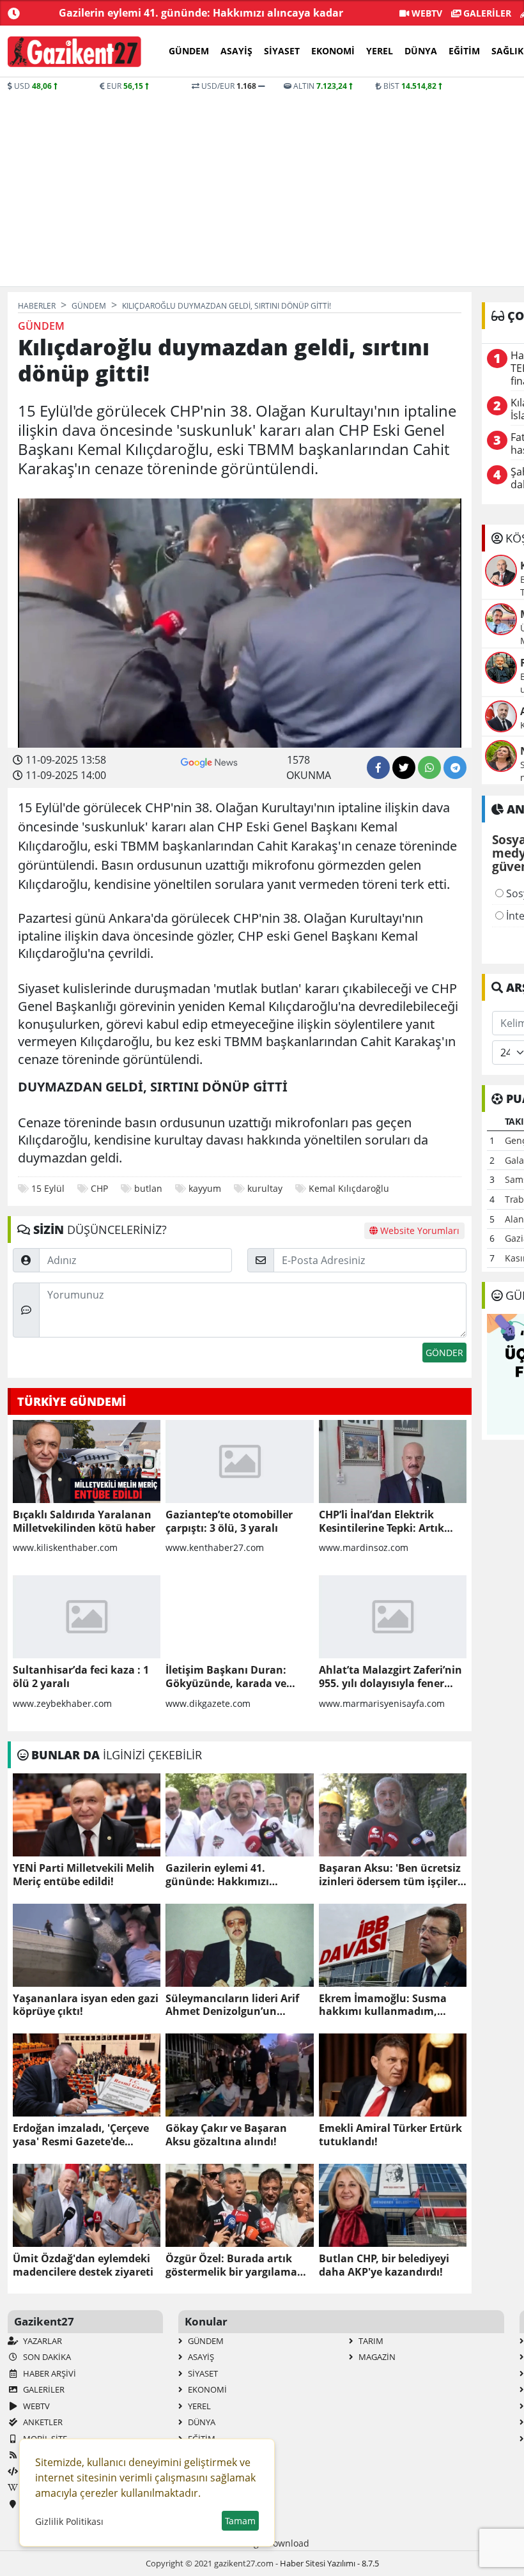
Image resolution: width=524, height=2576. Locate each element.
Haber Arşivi (49, 2373)
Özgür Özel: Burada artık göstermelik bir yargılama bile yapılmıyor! (231, 2265)
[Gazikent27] (74, 52)
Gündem (189, 51)
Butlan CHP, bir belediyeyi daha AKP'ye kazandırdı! (384, 2265)
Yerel (380, 51)
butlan (148, 1188)
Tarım (370, 2341)
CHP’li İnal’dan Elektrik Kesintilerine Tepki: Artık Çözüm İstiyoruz (381, 1522)
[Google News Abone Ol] (209, 761)
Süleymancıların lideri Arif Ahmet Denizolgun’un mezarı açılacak (232, 2005)
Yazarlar (42, 2341)
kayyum (205, 1188)
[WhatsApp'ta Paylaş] (429, 767)
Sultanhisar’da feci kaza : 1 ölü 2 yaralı (81, 1677)
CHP (99, 1188)
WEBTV (426, 13)
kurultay (265, 1188)
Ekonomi (333, 51)
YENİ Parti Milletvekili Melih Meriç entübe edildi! (84, 1875)
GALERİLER (486, 13)
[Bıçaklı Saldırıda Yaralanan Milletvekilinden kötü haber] (87, 1462)
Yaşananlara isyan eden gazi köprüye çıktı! (86, 2005)
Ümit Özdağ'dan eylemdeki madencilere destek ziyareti (83, 2265)
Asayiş (236, 51)
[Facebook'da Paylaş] (378, 767)
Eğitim (464, 51)
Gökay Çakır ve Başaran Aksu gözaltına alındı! (226, 2135)
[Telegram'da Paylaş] (455, 767)
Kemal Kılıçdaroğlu (349, 1188)
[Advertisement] (262, 188)
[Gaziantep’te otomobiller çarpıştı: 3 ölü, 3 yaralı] (239, 1462)
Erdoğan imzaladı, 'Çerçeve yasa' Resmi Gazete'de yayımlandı (81, 2135)
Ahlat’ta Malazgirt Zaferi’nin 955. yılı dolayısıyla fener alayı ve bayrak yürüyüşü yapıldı (390, 1677)
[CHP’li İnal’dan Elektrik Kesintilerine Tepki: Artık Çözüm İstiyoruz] (393, 1462)
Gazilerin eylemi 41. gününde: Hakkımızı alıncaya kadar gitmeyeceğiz (238, 1875)
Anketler (42, 2422)
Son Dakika (46, 2357)
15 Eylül (48, 1188)
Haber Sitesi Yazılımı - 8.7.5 (329, 2563)
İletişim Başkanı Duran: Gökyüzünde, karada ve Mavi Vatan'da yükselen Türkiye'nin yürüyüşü (226, 1677)
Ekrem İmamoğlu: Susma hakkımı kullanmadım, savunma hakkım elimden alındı (386, 2005)
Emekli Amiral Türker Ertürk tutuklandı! (390, 2135)
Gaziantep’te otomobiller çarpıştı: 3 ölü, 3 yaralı (229, 1522)
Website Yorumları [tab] (419, 1230)
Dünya (421, 51)
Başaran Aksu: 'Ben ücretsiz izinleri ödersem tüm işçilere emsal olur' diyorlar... (391, 1875)
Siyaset (282, 51)
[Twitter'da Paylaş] (404, 767)
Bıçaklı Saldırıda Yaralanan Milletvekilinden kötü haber (84, 1522)
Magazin (376, 2357)
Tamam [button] (240, 2521)
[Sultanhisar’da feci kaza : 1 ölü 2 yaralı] (87, 1617)
